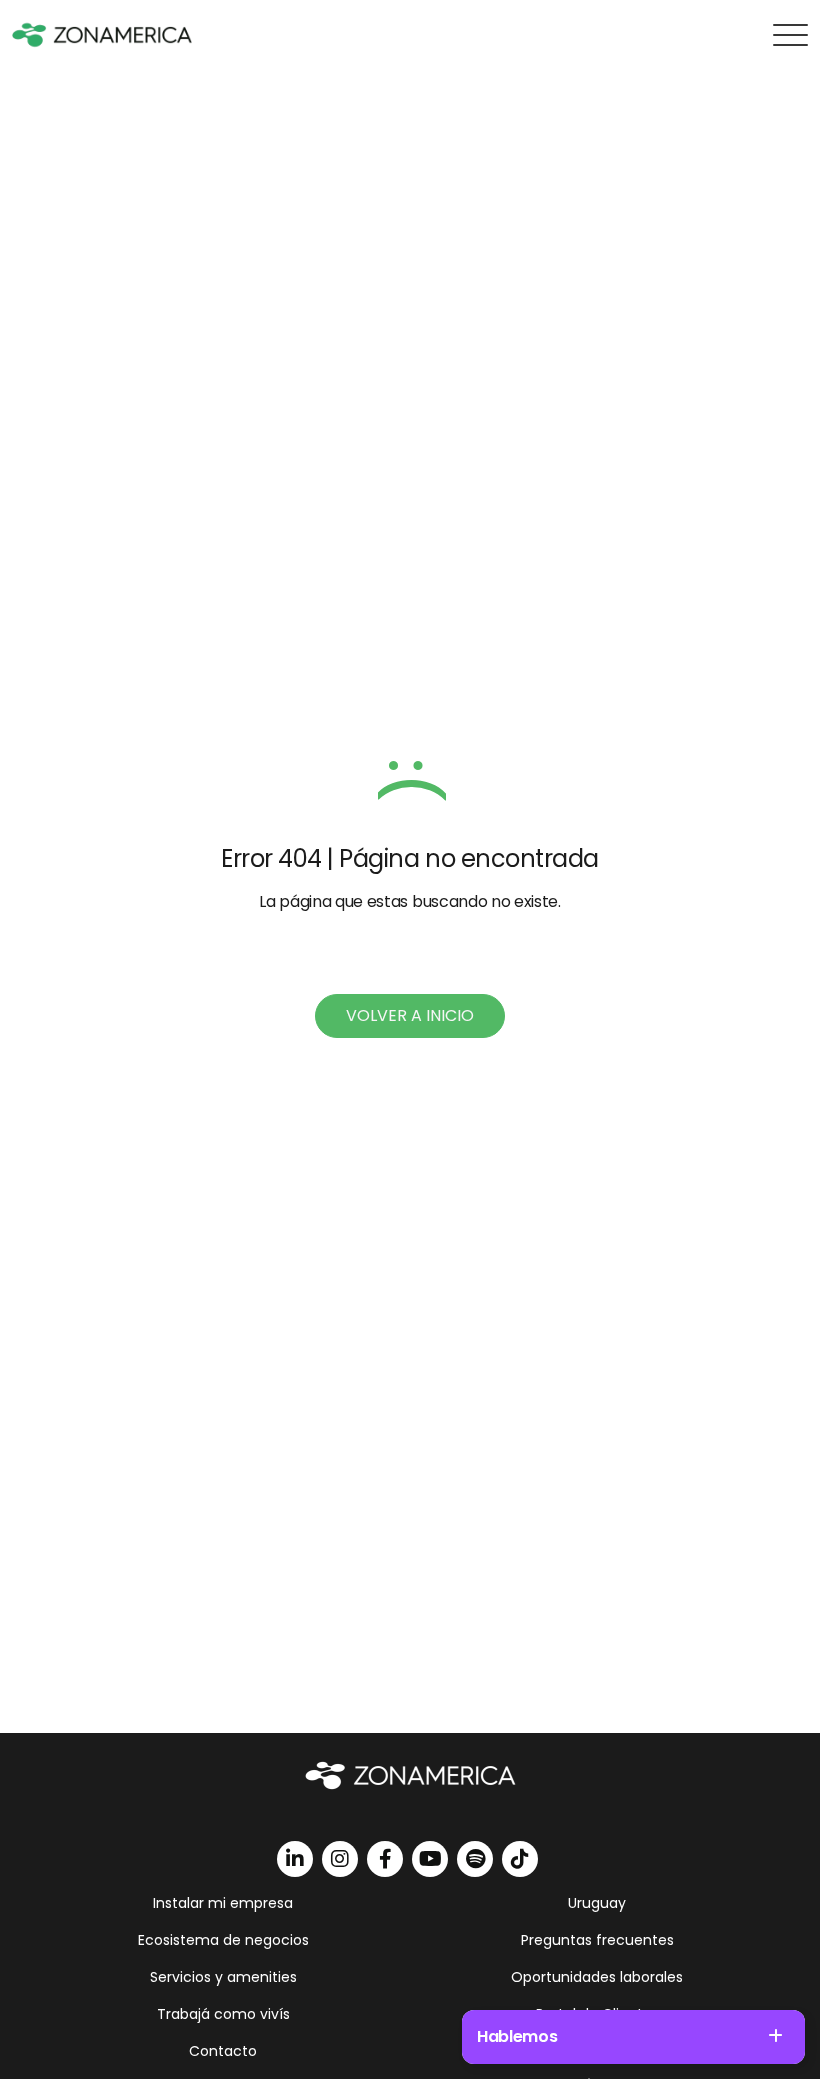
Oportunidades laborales (597, 1977)
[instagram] (340, 1859)
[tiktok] (520, 1859)
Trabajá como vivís (223, 2014)
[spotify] (475, 1859)
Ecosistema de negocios (223, 1940)
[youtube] (430, 1859)
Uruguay (597, 1903)
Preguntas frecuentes (597, 1940)
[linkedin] (295, 1859)
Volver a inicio (410, 1015)
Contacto (223, 2051)
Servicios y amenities (223, 1977)
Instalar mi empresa (223, 1903)
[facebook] (385, 1859)
